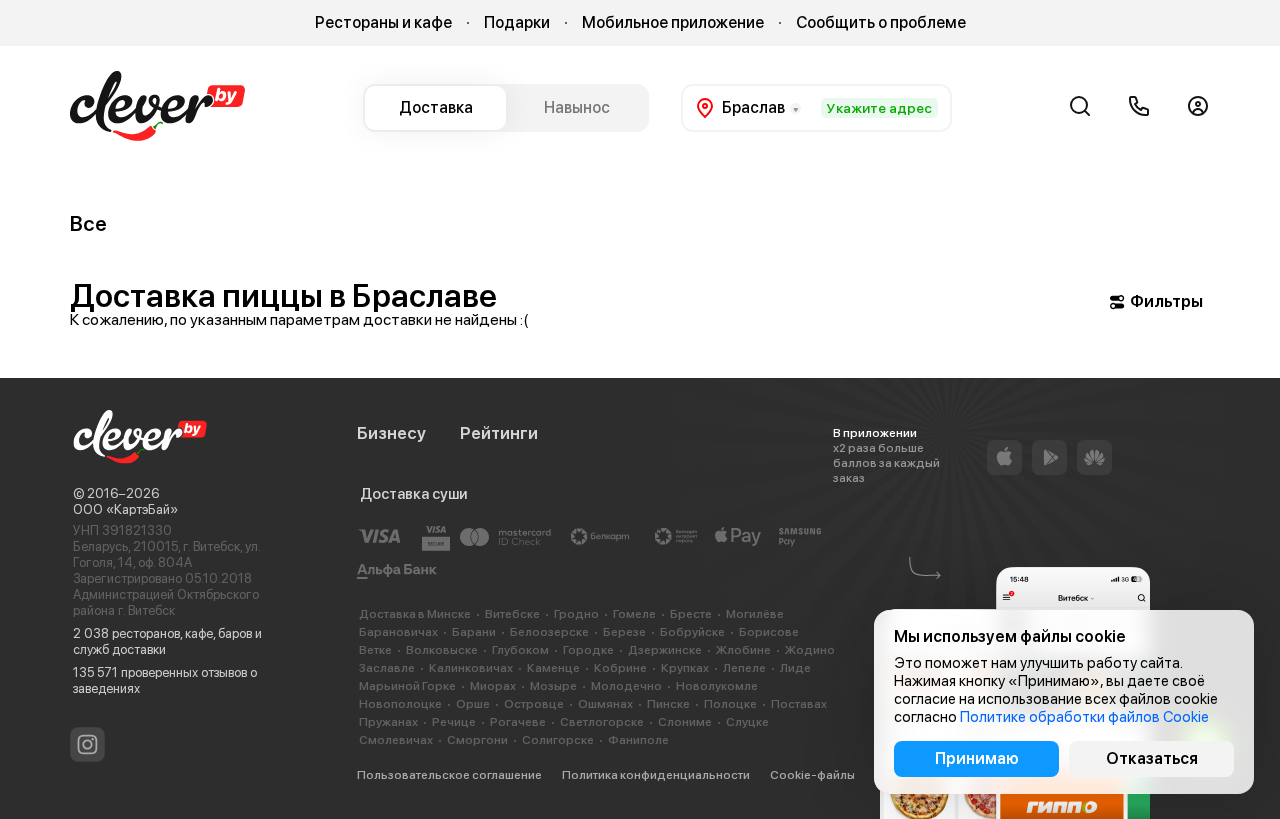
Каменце (553, 668)
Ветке (375, 650)
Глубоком (520, 650)
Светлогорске (602, 722)
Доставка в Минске (415, 614)
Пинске (668, 704)
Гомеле (634, 614)
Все (88, 223)
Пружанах (388, 722)
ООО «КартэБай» (125, 509)
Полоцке (730, 704)
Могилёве (755, 614)
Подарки (517, 22)
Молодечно (626, 686)
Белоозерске (549, 632)
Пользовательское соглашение (449, 775)
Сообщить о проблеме (881, 22)
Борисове (769, 632)
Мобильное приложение (673, 22)
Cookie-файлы (812, 775)
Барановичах (398, 632)
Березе (624, 632)
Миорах (493, 686)
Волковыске (442, 650)
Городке (588, 650)
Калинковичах (471, 668)
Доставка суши (413, 494)
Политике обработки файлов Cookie (1084, 717)
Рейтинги (499, 433)
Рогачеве (518, 722)
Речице (454, 722)
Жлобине (743, 650)
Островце (534, 704)
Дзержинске (665, 650)
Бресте (691, 614)
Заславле (387, 668)
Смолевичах (396, 740)
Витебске (512, 614)
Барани (474, 632)
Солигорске (558, 740)
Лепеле (744, 668)
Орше (473, 704)
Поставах (799, 704)
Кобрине (620, 668)
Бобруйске (692, 632)
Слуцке (747, 722)
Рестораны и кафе (383, 22)
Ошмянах (605, 704)
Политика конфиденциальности (656, 775)
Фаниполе (638, 740)
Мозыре (553, 686)
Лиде (795, 668)
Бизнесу (391, 433)
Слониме (685, 722)
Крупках (685, 668)
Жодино (810, 650)
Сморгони (477, 740)
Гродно (576, 614)
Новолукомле (717, 686)
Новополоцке (400, 704)
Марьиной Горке (407, 686)
